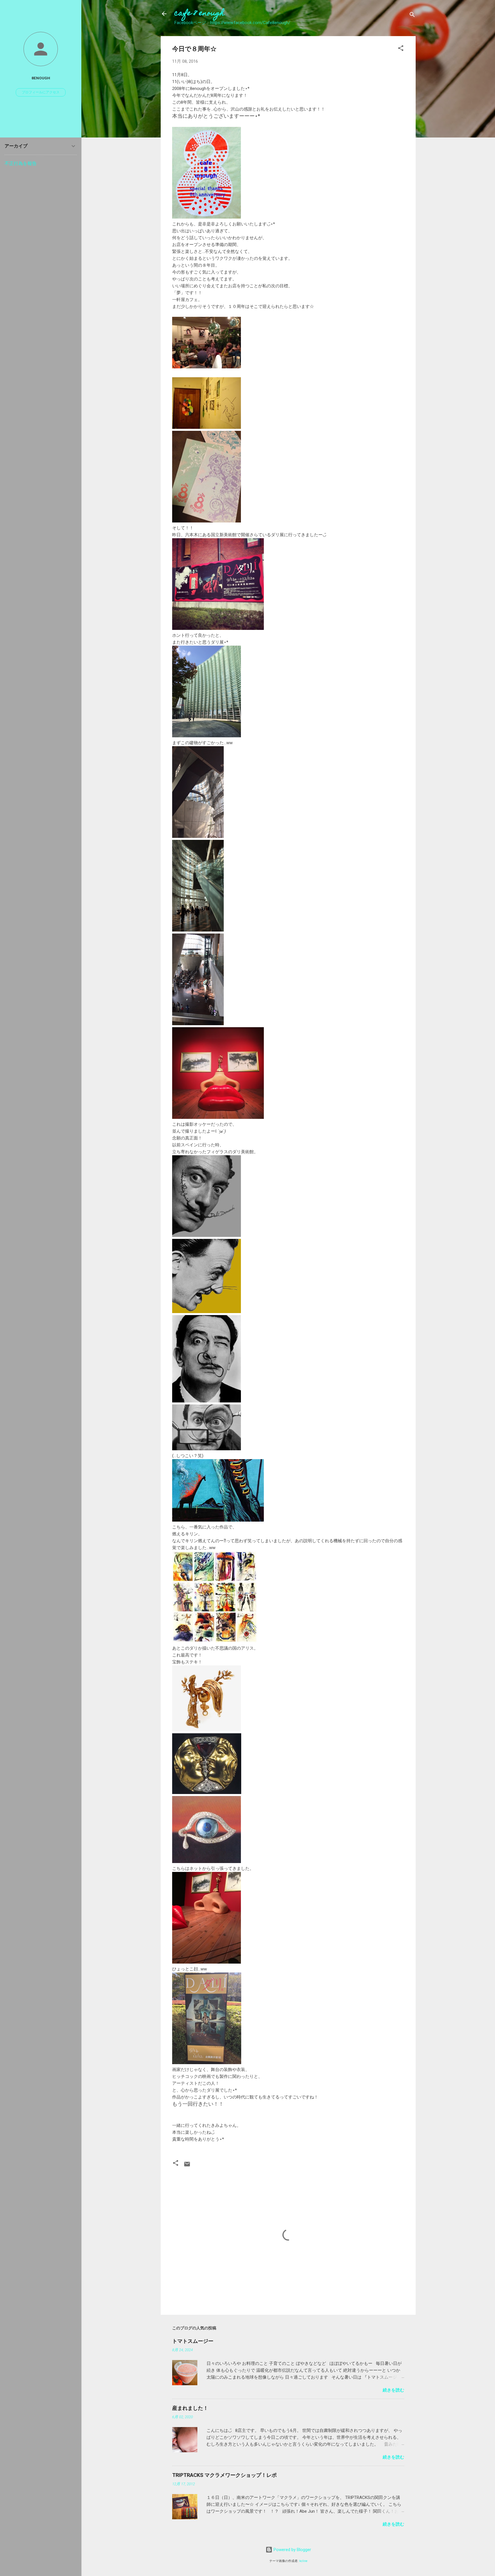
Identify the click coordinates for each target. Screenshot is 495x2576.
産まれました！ (190, 2408)
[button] (401, 49)
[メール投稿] (187, 2166)
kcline (303, 2561)
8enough (41, 78)
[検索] (412, 16)
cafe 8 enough (199, 14)
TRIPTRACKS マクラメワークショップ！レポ (224, 2475)
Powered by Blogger (292, 2550)
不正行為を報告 (21, 163)
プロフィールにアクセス (41, 92)
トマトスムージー (193, 2341)
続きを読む (393, 2390)
